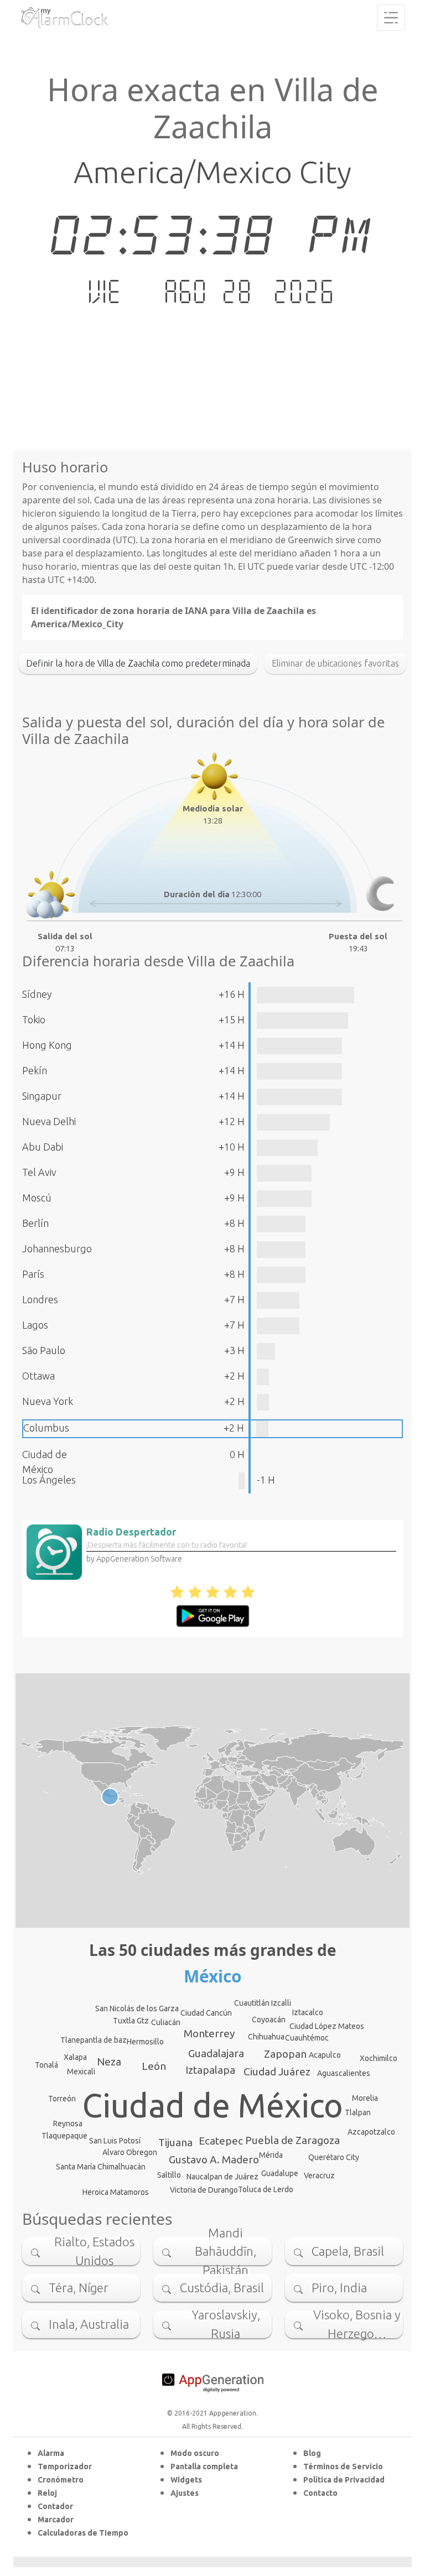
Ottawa (38, 1376)
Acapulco (325, 2055)
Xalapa (75, 2057)
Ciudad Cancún (206, 2013)
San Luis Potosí (115, 2141)
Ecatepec (221, 2141)
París (33, 1274)
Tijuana (175, 2142)
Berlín (35, 1223)
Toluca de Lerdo (266, 2189)
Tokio (34, 1019)
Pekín (35, 1070)
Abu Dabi (43, 1147)
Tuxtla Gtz (131, 2021)
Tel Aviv (39, 1172)
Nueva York (48, 1401)
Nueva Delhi (49, 1121)
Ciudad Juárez (277, 2072)
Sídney (37, 994)
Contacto (320, 2493)
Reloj (47, 2493)
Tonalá (46, 2065)
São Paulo (44, 1350)
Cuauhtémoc (307, 2038)
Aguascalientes (344, 2073)
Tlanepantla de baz (94, 2040)
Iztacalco (308, 2012)
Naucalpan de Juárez (222, 2177)
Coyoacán (269, 2020)
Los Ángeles (49, 1480)
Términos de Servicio (343, 2466)
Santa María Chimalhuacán (101, 2167)
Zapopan (285, 2054)
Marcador (56, 2520)
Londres (40, 1299)
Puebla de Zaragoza (292, 2140)
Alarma (51, 2453)
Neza (109, 2062)
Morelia (365, 2098)
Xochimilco (379, 2058)
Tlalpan (358, 2112)
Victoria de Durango (204, 2190)
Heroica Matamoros (116, 2192)
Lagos (35, 1325)
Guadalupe (280, 2173)
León (154, 2066)
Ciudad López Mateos (327, 2026)
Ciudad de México (213, 2105)
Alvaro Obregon (130, 2152)
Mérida (271, 2155)
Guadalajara (216, 2053)
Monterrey (209, 2033)
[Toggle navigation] (391, 18)
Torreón (62, 2099)
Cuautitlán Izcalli (263, 2003)
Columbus (46, 1428)
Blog (312, 2453)
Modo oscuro (195, 2453)
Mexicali (81, 2072)
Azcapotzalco (371, 2132)
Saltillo (169, 2175)
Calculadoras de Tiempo (83, 2533)
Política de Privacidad (344, 2480)
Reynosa (68, 2124)
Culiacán (166, 2022)
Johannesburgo (57, 1248)
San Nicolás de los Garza (137, 2008)
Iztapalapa (210, 2070)
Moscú (37, 1198)
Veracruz (319, 2176)
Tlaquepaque (64, 2136)
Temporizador (65, 2466)
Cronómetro (61, 2480)
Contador (55, 2506)
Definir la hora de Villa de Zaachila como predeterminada (138, 663)
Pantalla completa (204, 2466)
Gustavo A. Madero (214, 2159)
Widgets (186, 2480)
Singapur (42, 1096)
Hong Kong (47, 1045)
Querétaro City (334, 2157)
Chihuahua (266, 2037)
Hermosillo (145, 2042)
